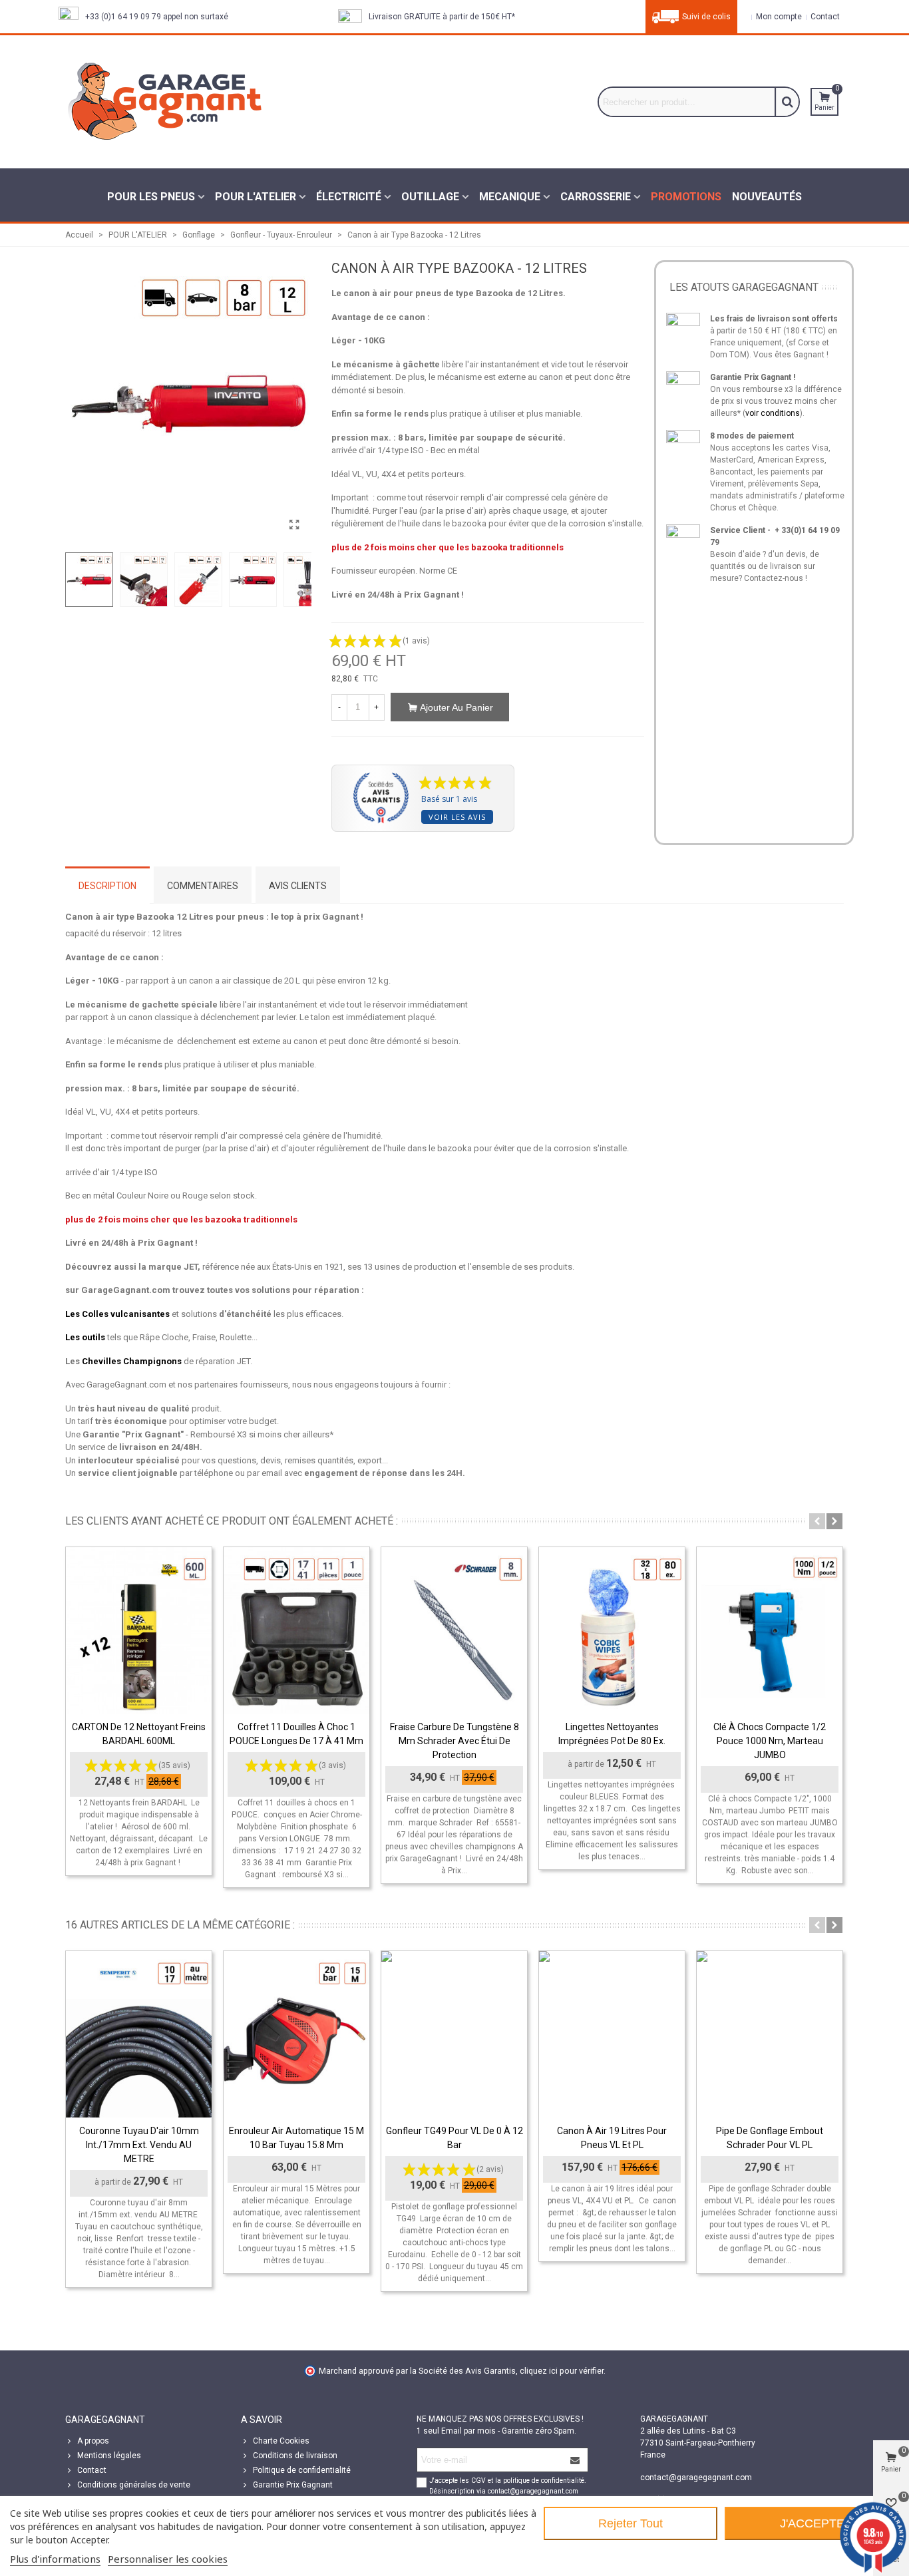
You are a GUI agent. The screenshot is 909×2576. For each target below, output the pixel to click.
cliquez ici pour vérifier (562, 2371)
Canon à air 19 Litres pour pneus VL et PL (612, 2138)
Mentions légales (109, 2456)
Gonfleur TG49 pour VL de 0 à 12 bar (454, 2138)
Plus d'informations (55, 2559)
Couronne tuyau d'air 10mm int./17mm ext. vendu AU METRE (139, 2145)
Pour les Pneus (151, 197)
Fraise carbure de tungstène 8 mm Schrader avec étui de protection (454, 1741)
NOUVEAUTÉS (767, 197)
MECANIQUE (510, 197)
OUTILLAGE (430, 197)
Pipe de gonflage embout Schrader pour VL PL (770, 2138)
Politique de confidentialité (302, 2470)
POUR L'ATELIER (256, 197)
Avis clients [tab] (298, 886)
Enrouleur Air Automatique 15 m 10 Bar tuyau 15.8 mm (296, 2138)
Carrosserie (596, 197)
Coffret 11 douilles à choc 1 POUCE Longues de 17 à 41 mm (296, 1734)
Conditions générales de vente (134, 2485)
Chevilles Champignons (132, 1361)
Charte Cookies (281, 2441)
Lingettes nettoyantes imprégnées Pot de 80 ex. (612, 1734)
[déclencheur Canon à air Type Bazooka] (295, 525)
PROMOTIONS (686, 197)
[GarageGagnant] (165, 102)
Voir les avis (457, 817)
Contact (92, 2470)
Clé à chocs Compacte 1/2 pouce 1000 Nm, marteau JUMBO (770, 1741)
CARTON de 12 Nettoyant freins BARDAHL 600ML (139, 1734)
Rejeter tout (631, 2523)
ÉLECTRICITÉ (349, 197)
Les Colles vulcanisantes (117, 1314)
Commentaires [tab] (203, 886)
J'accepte (812, 2523)
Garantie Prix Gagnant (293, 2485)
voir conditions (773, 413)
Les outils (85, 1337)
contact (824, 17)
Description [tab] (107, 886)
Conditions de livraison (295, 2456)
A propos (93, 2441)
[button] (817, 1521)
